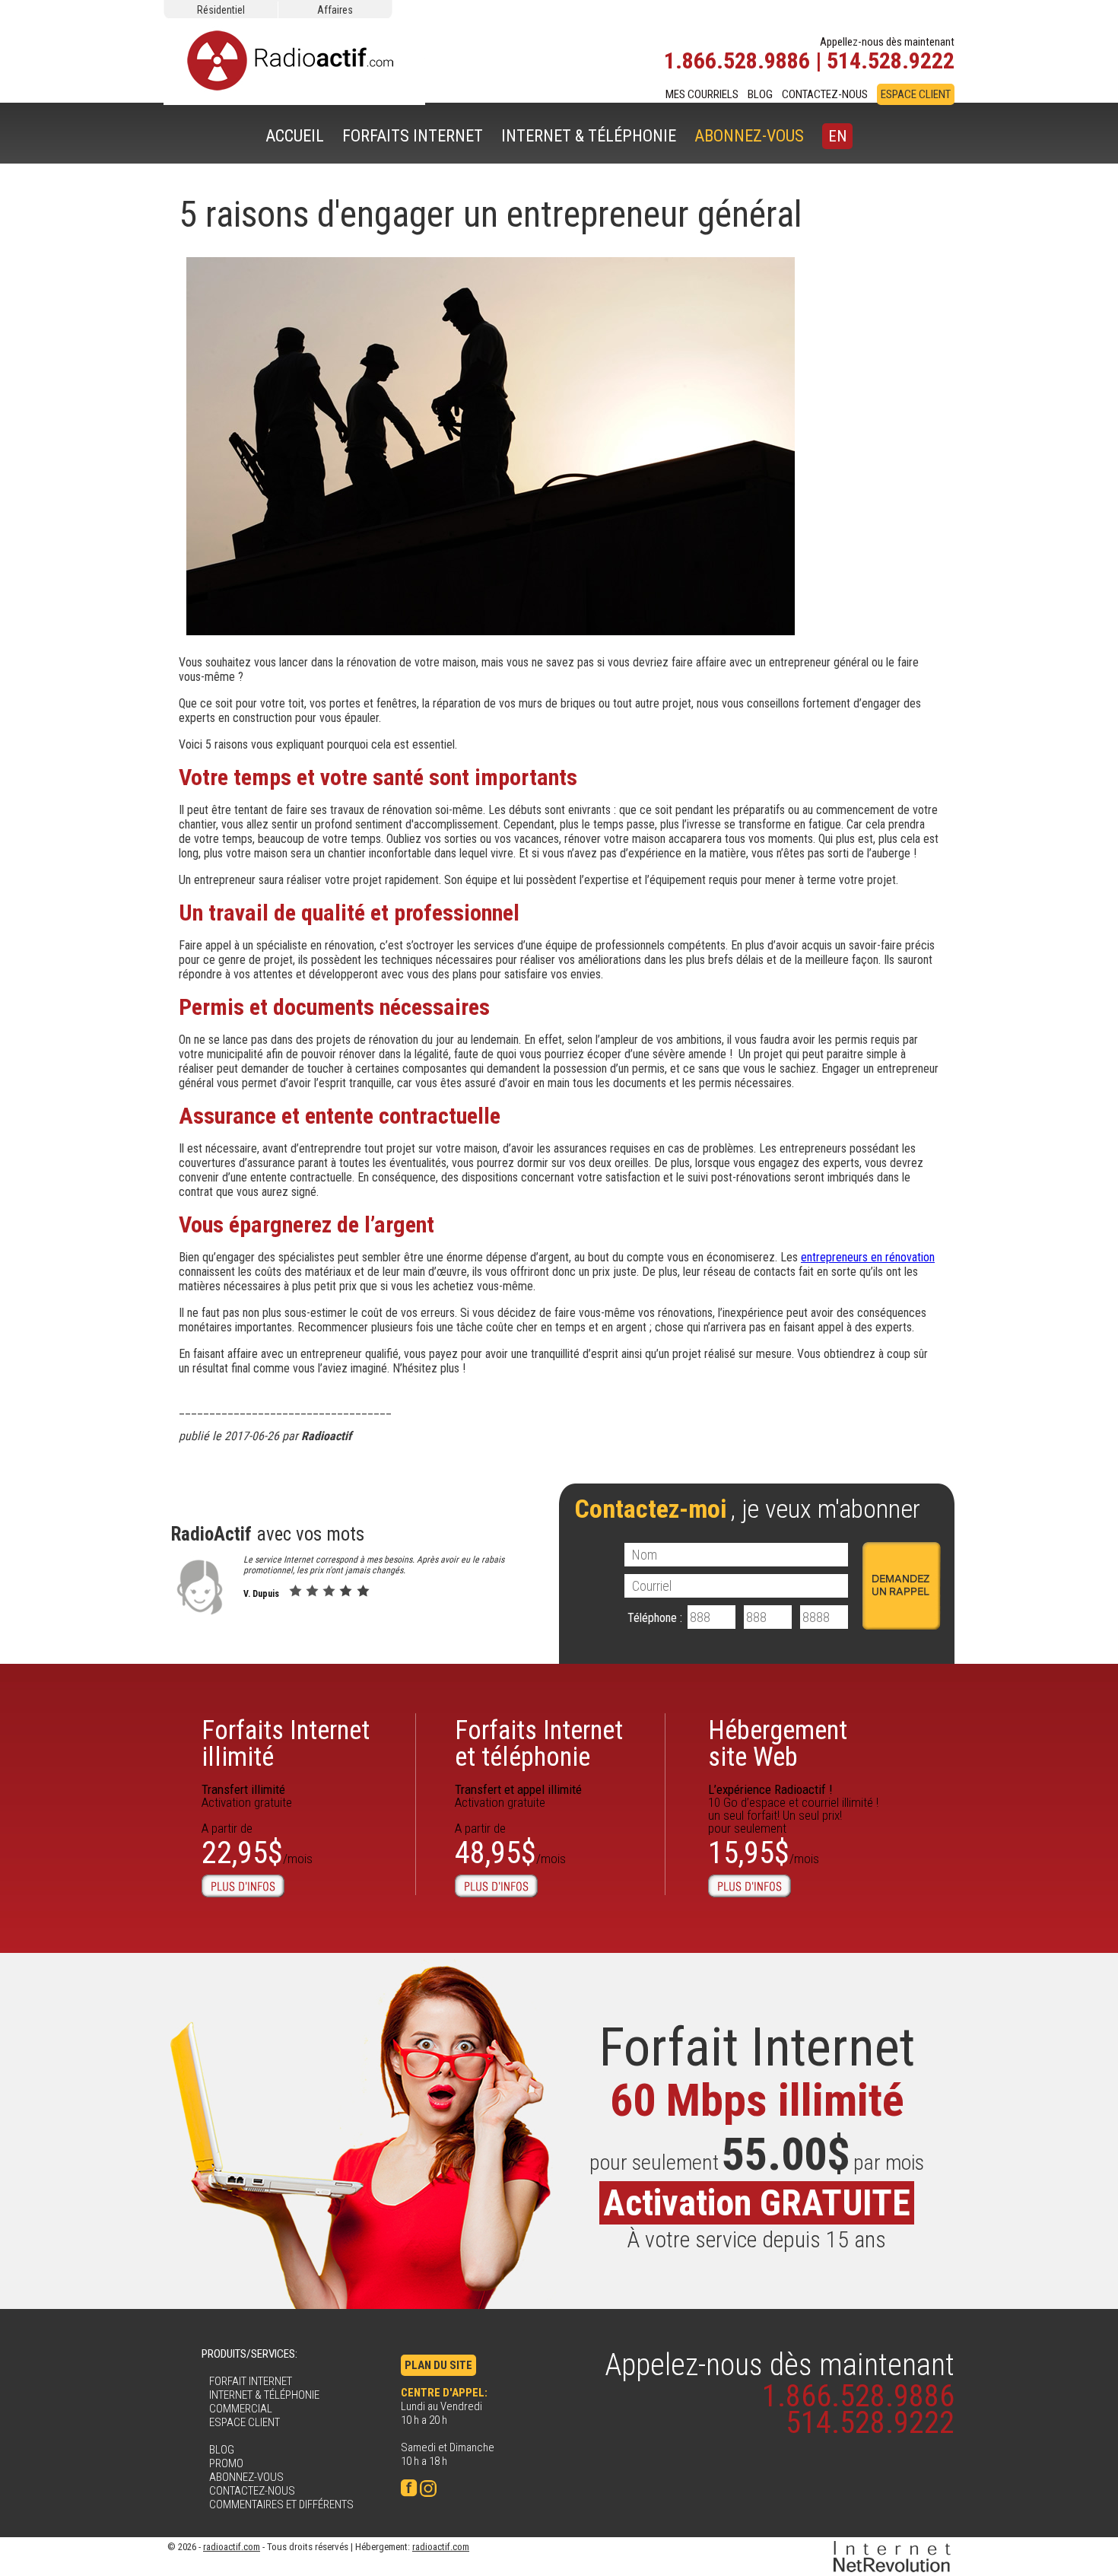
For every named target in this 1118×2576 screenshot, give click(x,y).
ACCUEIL (295, 136)
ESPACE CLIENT (916, 94)
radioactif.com (232, 2547)
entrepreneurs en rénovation (868, 1257)
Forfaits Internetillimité (286, 1744)
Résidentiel (221, 10)
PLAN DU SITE (438, 2365)
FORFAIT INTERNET (251, 2381)
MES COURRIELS (702, 94)
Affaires (335, 10)
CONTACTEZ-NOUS (825, 94)
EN (837, 136)
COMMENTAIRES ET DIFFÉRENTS (281, 2504)
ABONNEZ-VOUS (749, 136)
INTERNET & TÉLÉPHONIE (589, 136)
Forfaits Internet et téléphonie (539, 1744)
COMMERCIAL (241, 2409)
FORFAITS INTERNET (413, 136)
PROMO (226, 2463)
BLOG (760, 94)
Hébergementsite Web (778, 1744)
